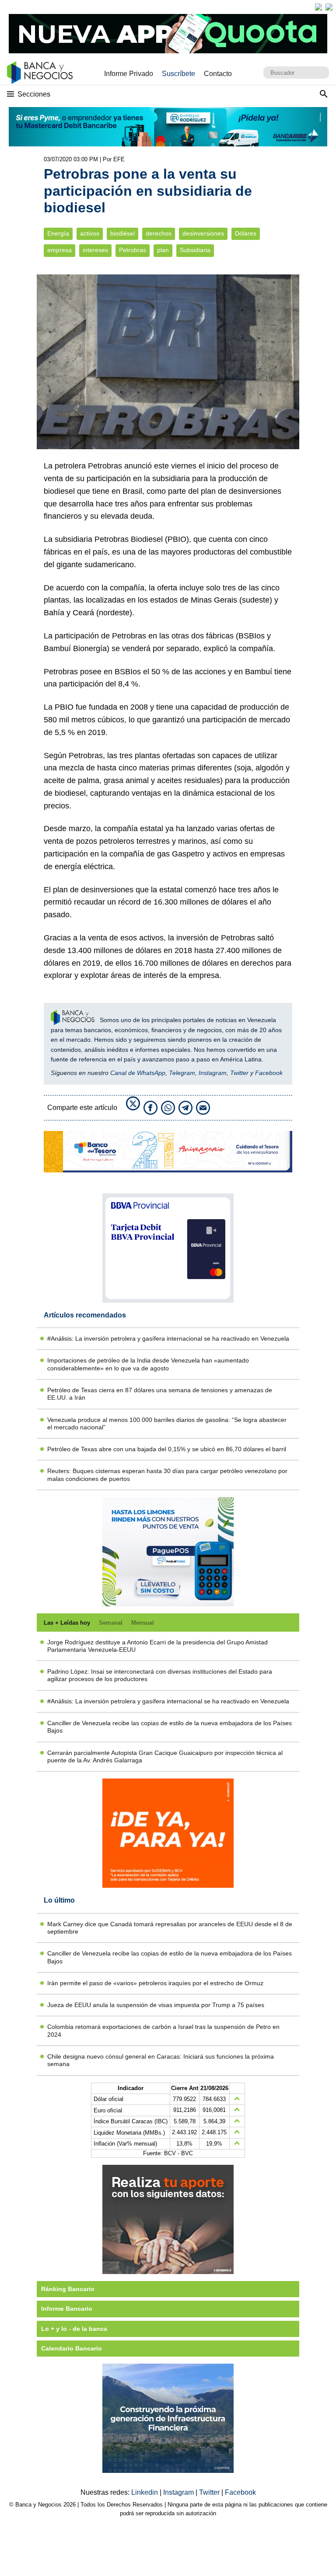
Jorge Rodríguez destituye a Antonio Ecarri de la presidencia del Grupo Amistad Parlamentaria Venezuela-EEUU (157, 1646)
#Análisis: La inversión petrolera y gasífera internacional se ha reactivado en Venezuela (168, 1338)
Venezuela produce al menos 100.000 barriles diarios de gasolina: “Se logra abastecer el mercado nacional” (167, 1423)
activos (90, 234)
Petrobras (133, 250)
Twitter (239, 1073)
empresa (59, 250)
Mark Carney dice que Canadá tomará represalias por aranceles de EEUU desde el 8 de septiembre (170, 1928)
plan (163, 250)
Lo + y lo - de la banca (74, 2329)
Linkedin (145, 2492)
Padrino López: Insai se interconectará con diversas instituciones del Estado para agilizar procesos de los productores (160, 1675)
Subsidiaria (195, 250)
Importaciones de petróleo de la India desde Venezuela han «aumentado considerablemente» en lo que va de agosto (148, 1364)
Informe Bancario (67, 2309)
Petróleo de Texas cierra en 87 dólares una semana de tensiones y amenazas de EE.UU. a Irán (160, 1394)
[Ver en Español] (329, 7)
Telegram (182, 1073)
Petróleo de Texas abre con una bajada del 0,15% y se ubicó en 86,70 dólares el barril (167, 1449)
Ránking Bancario (68, 2289)
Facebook (269, 1073)
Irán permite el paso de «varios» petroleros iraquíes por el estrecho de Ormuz (155, 1983)
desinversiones (203, 234)
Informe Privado (129, 74)
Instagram (213, 1073)
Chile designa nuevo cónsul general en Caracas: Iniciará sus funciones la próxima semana (161, 2060)
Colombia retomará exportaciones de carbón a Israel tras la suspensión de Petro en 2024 (163, 2030)
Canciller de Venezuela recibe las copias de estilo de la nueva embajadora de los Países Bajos (170, 1727)
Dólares (246, 234)
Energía (58, 234)
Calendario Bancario (72, 2348)
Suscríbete (178, 74)
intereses (95, 250)
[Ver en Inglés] (318, 7)
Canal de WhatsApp (138, 1073)
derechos (159, 234)
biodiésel (122, 234)
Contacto (218, 74)
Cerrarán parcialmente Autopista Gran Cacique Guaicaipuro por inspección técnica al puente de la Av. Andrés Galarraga (165, 1756)
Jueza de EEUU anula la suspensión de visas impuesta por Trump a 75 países (156, 2005)
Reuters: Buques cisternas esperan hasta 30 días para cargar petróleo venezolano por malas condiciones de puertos (167, 1475)
